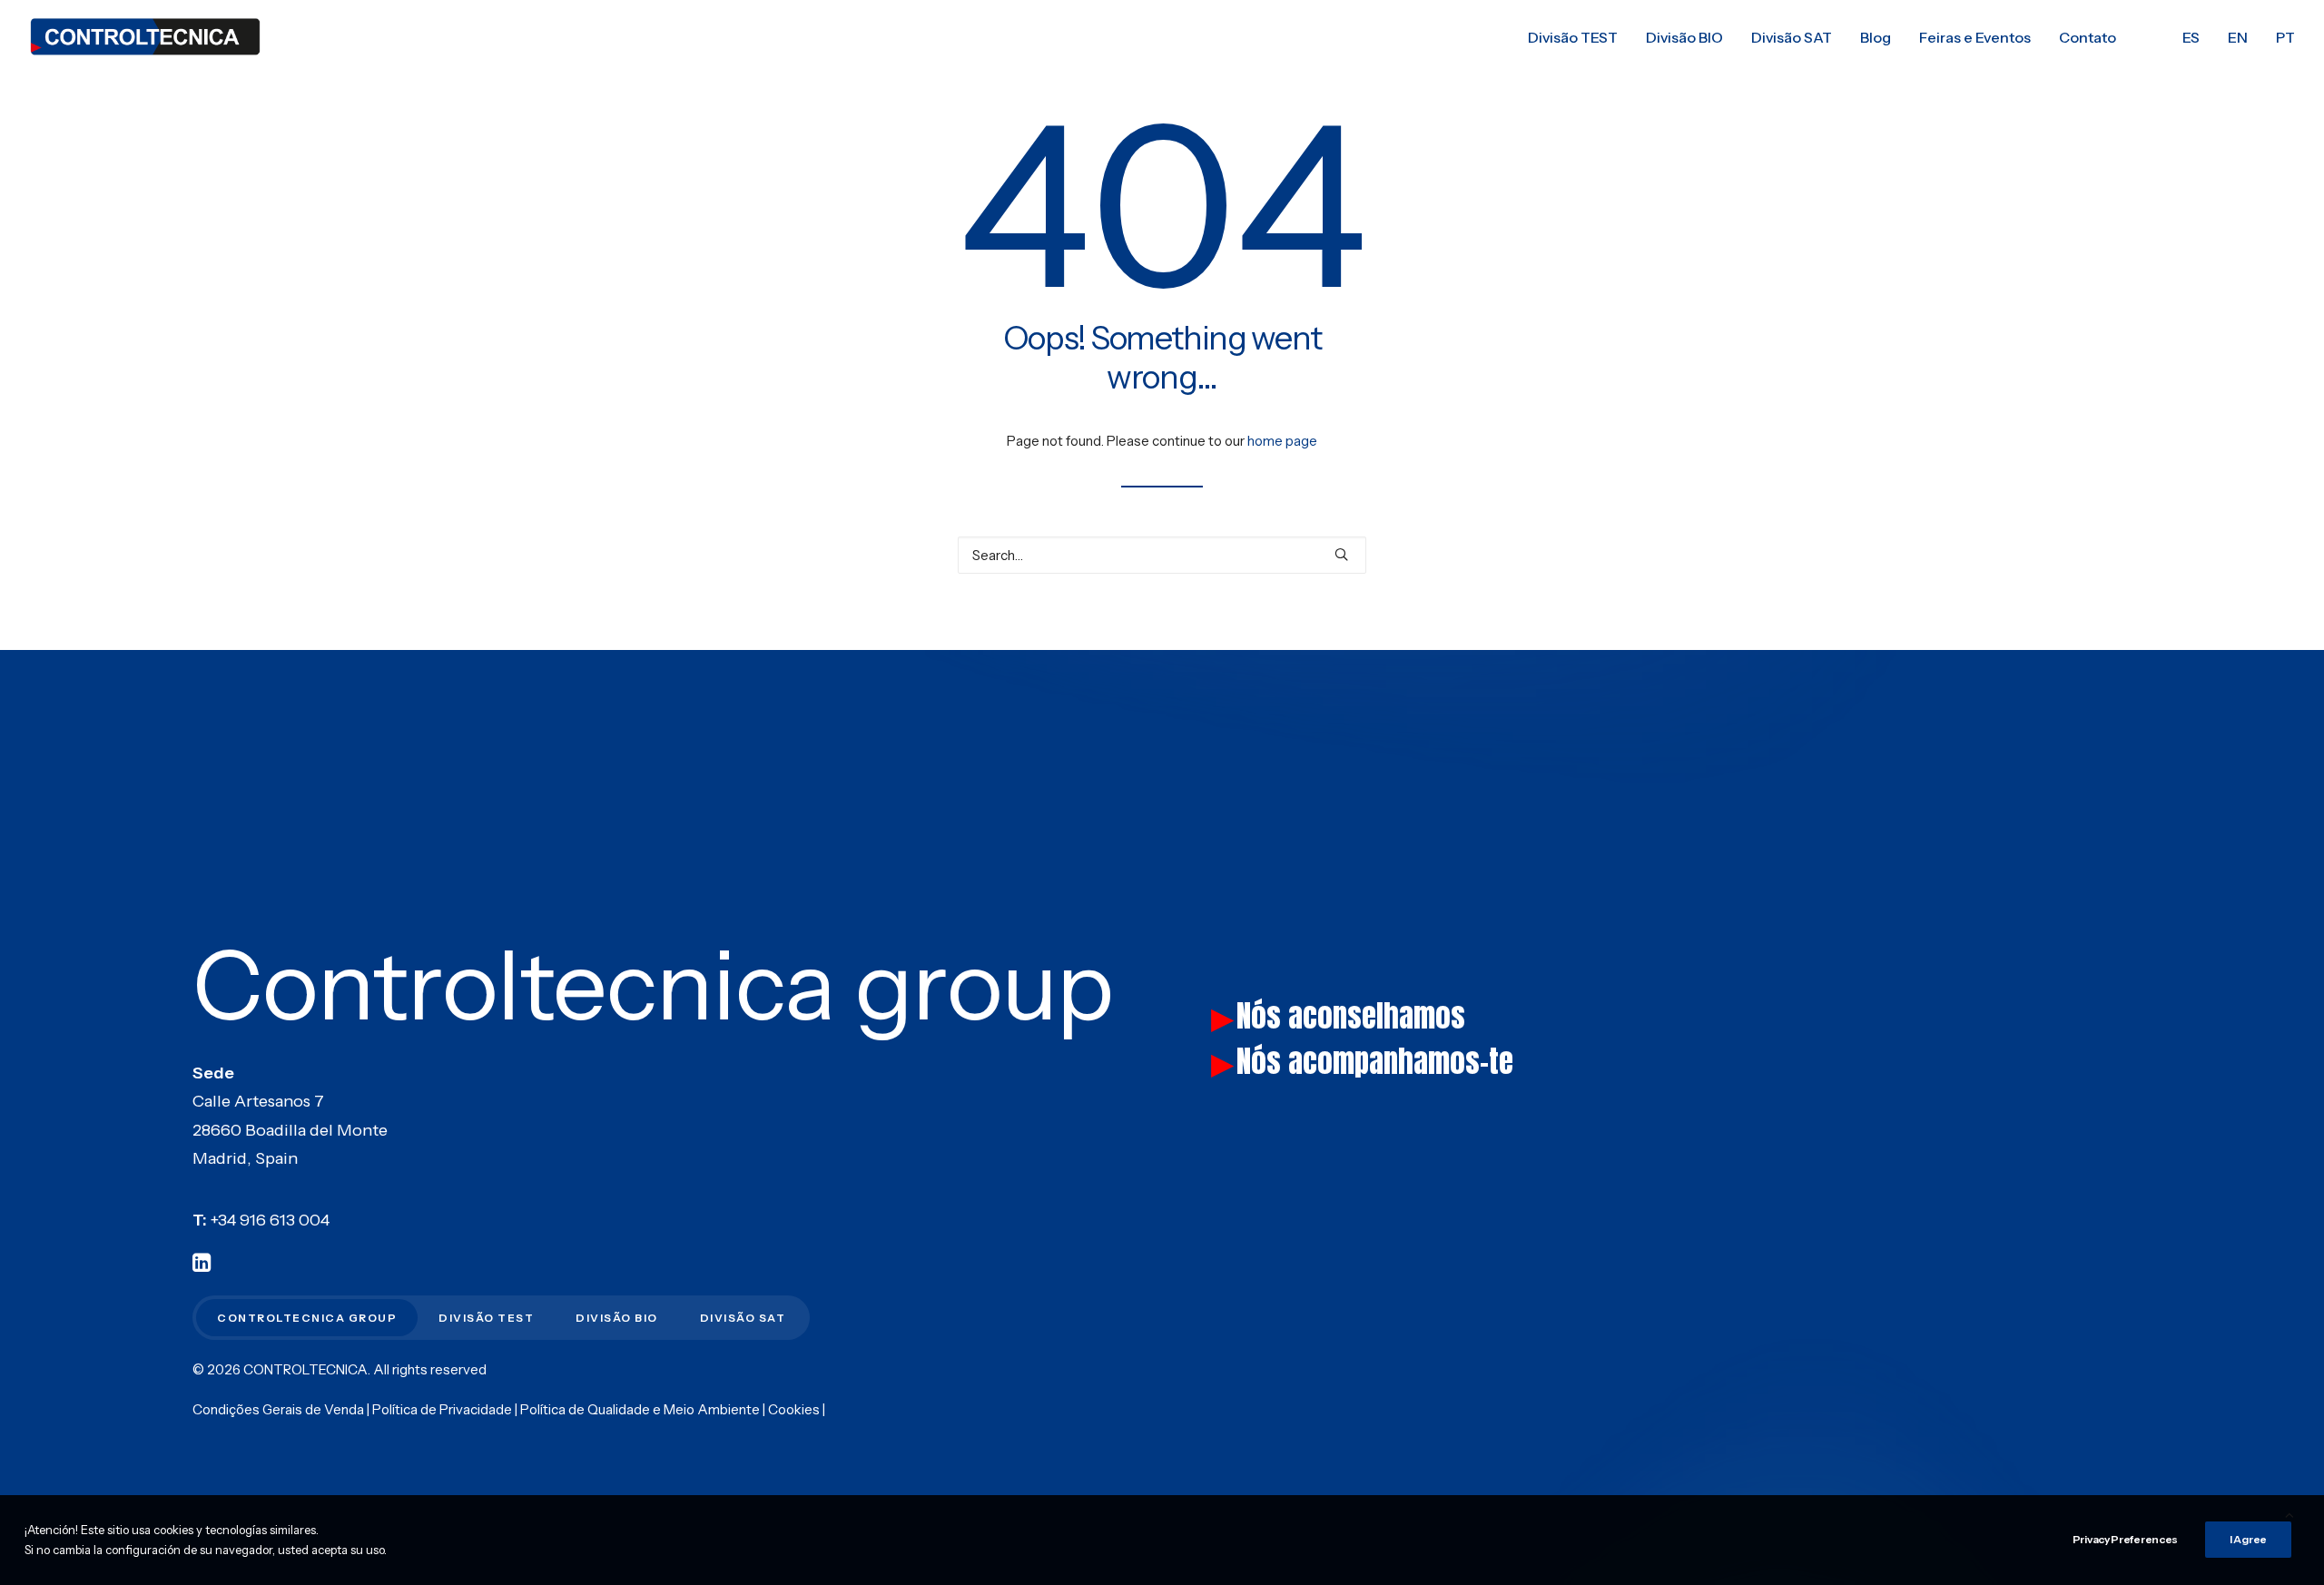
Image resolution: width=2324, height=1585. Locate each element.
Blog (1876, 37)
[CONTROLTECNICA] (145, 37)
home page (1282, 441)
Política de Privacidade (442, 1409)
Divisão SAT (1792, 37)
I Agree (2248, 1539)
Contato (2088, 37)
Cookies (794, 1409)
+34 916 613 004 (270, 1220)
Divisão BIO (1684, 37)
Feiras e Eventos (1975, 37)
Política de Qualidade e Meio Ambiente (640, 1409)
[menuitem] (1573, 37)
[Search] (1162, 555)
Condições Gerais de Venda (278, 1409)
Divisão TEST (1573, 37)
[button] (1341, 554)
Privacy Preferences (2125, 1539)
